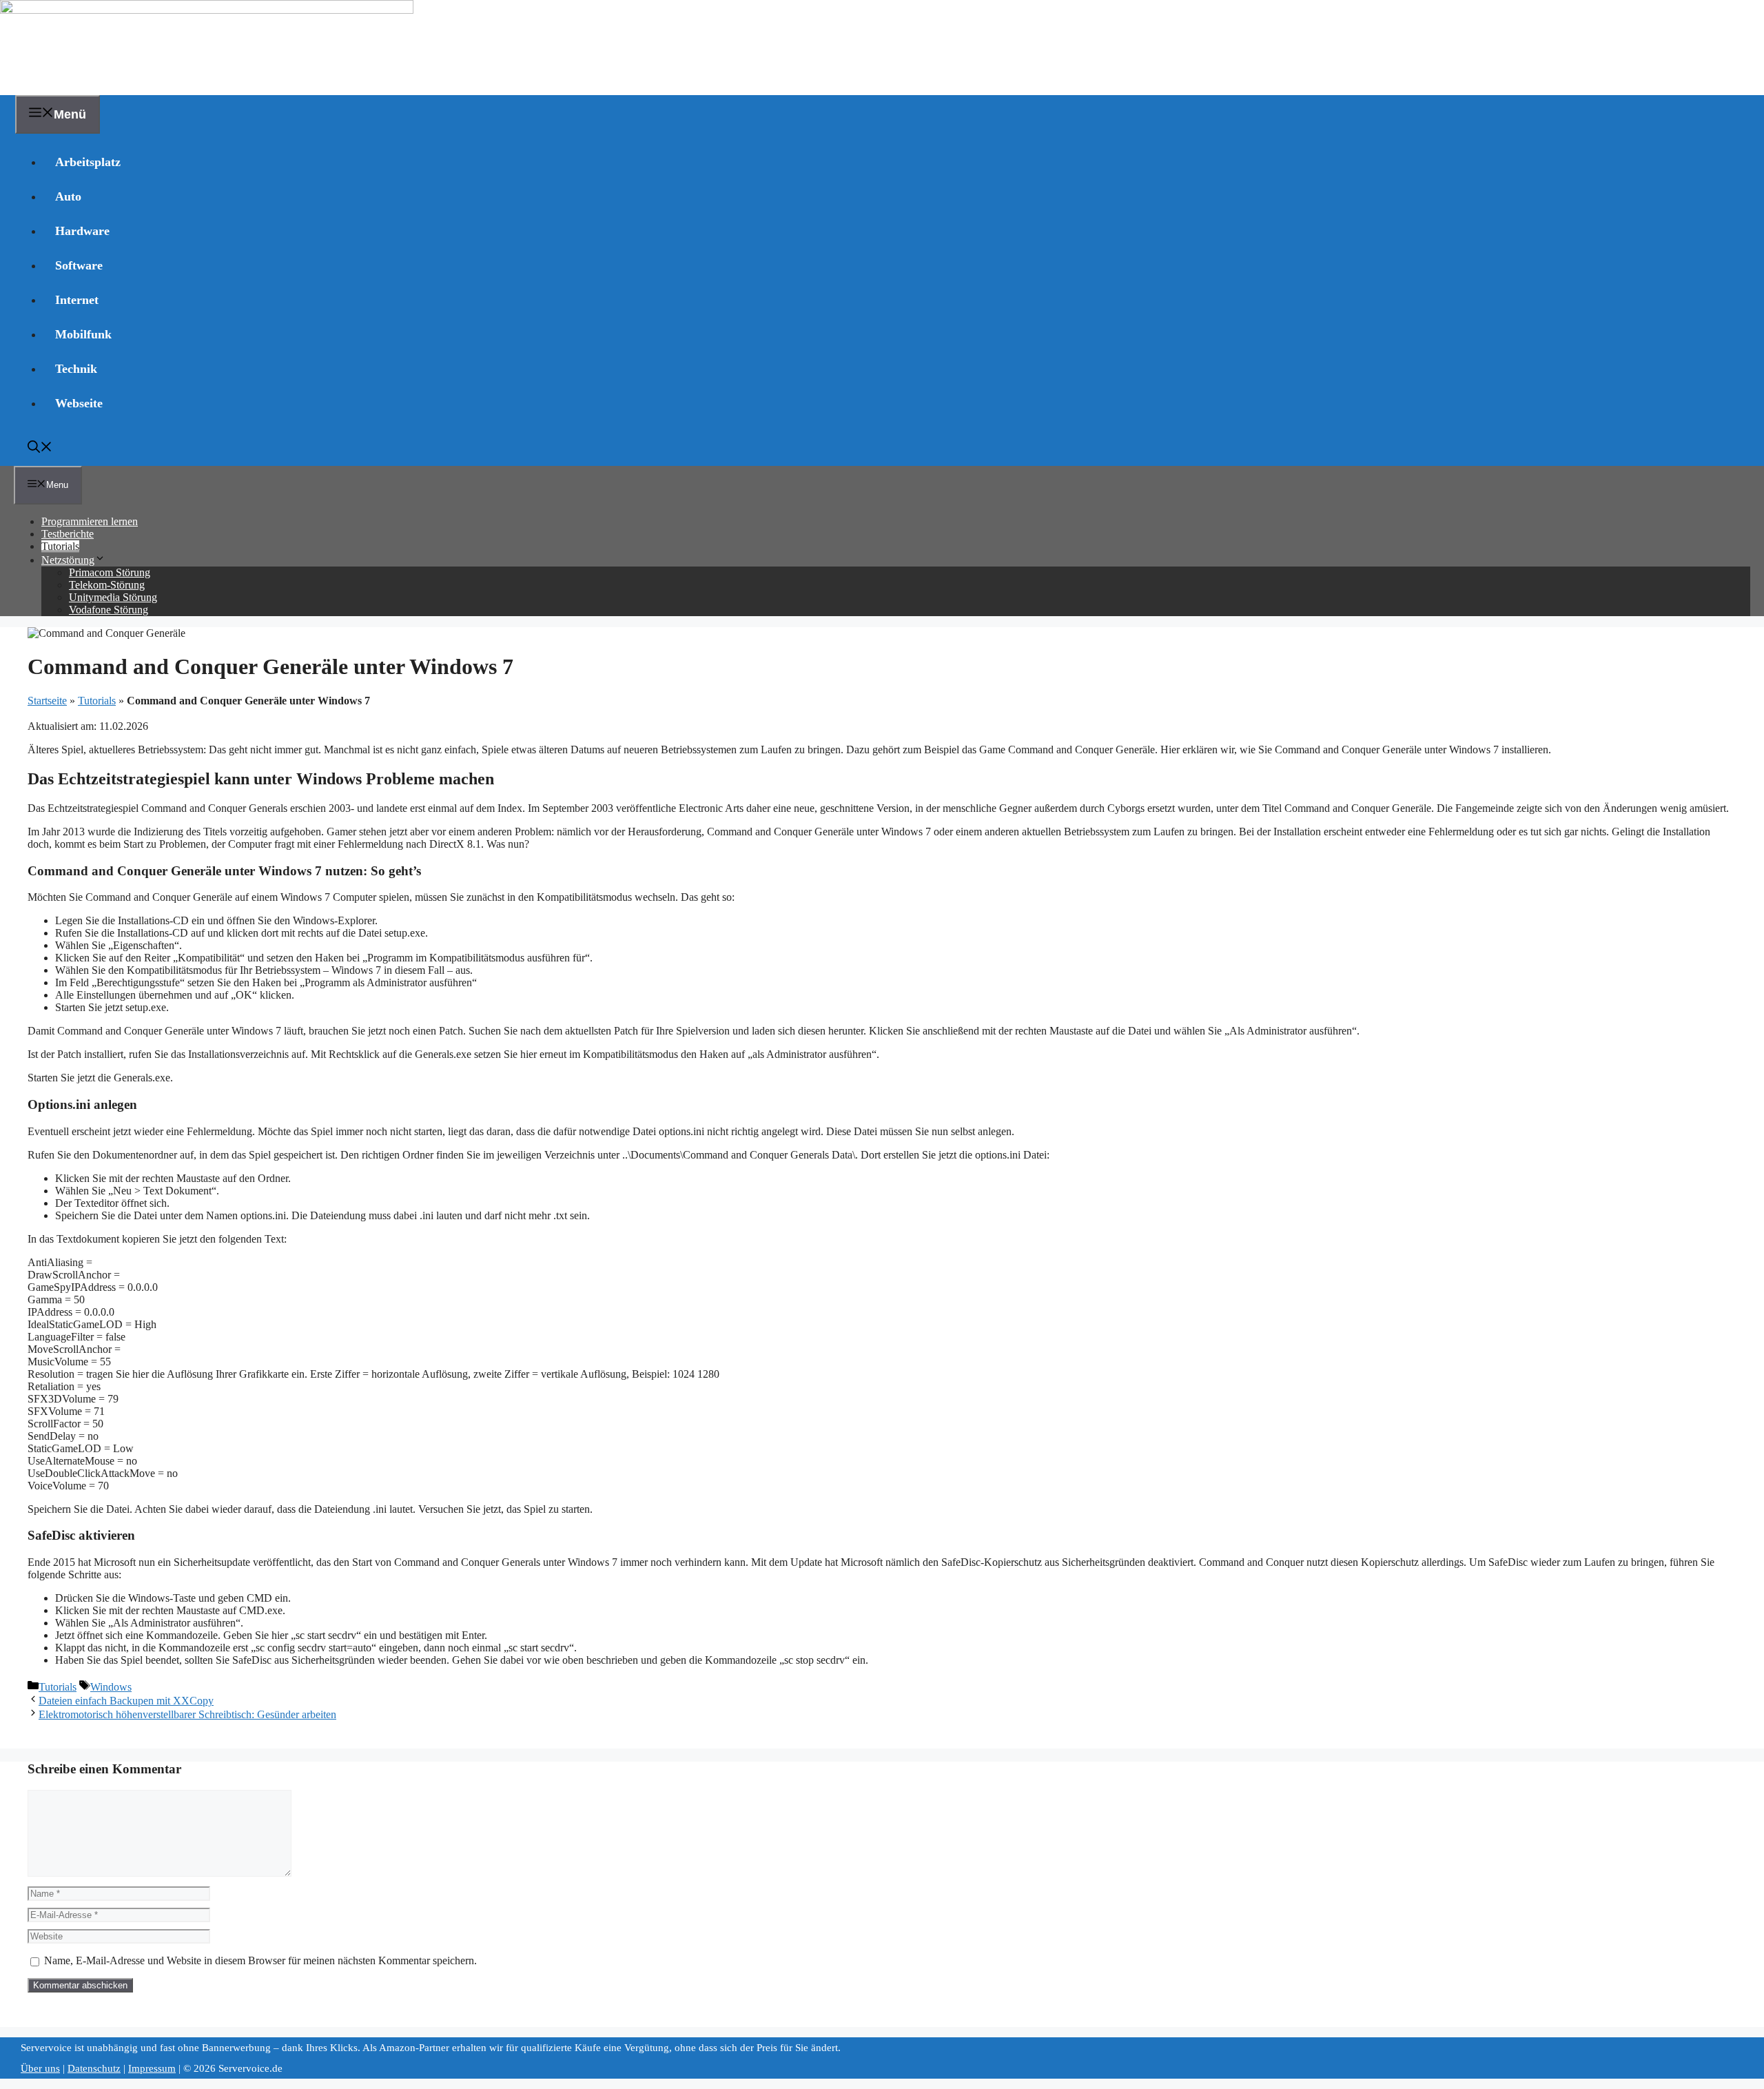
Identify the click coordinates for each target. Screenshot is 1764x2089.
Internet (77, 300)
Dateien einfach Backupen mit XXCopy (126, 1701)
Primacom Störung (110, 572)
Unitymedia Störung (113, 597)
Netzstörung (68, 560)
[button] (40, 449)
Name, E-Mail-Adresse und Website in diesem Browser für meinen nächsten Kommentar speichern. (260, 1960)
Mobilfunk (83, 334)
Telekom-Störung (107, 585)
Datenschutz (94, 2068)
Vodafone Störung (109, 610)
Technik (76, 369)
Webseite (79, 403)
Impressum (152, 2068)
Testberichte (68, 534)
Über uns (40, 2068)
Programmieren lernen (90, 521)
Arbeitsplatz (88, 162)
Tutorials (60, 546)
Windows (111, 1687)
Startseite (47, 701)
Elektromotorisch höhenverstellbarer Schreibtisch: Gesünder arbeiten (187, 1714)
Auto (68, 196)
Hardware (82, 231)
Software (79, 265)
